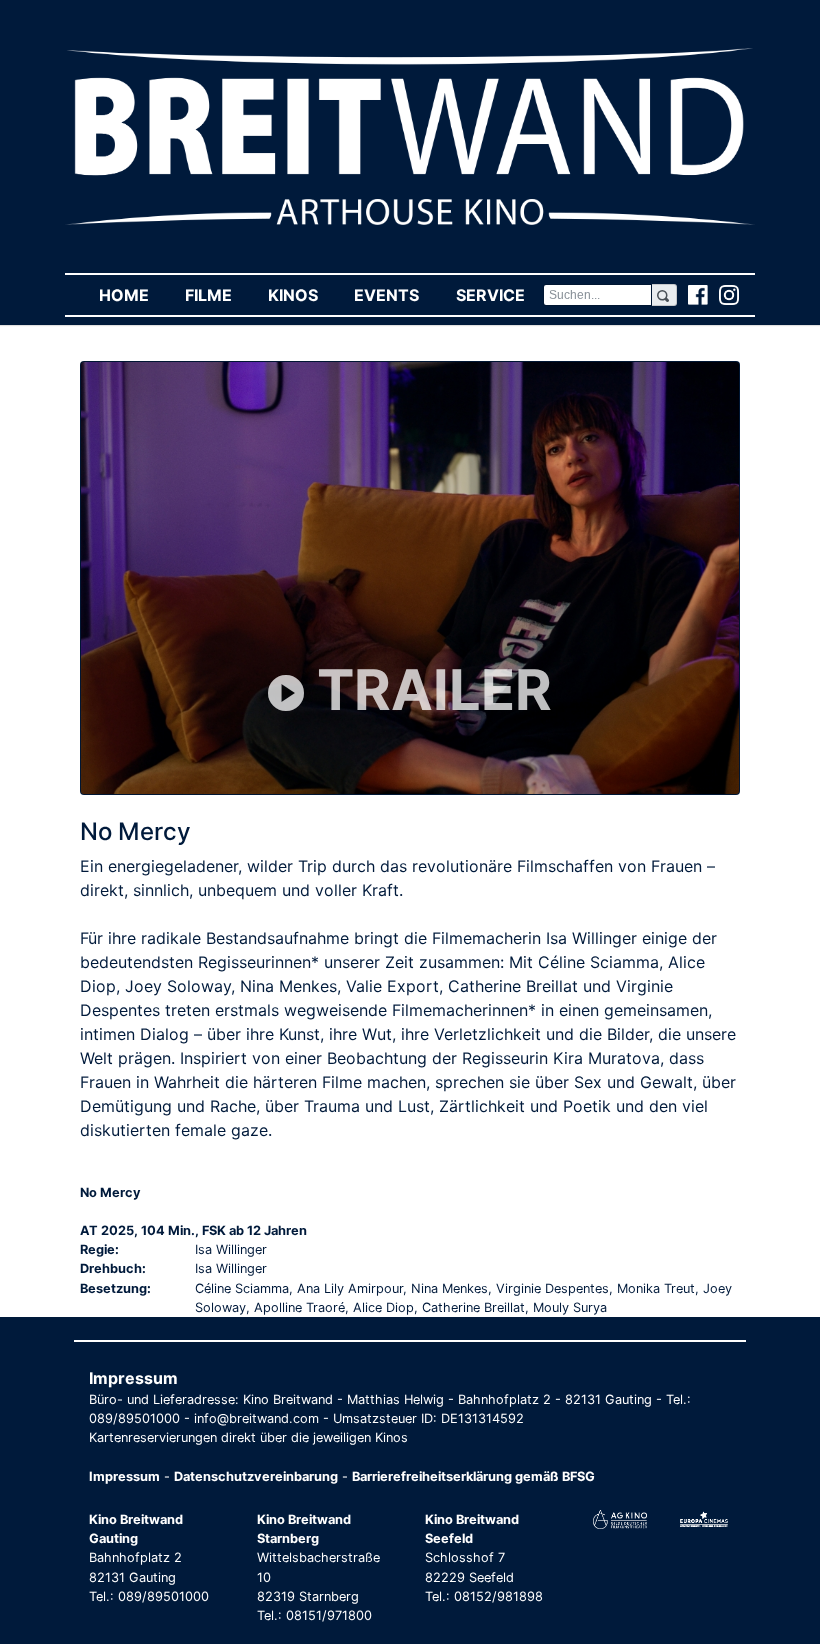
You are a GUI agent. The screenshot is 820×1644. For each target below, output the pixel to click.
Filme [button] (217, 295)
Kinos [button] (302, 295)
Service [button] (499, 295)
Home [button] (133, 295)
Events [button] (395, 295)
